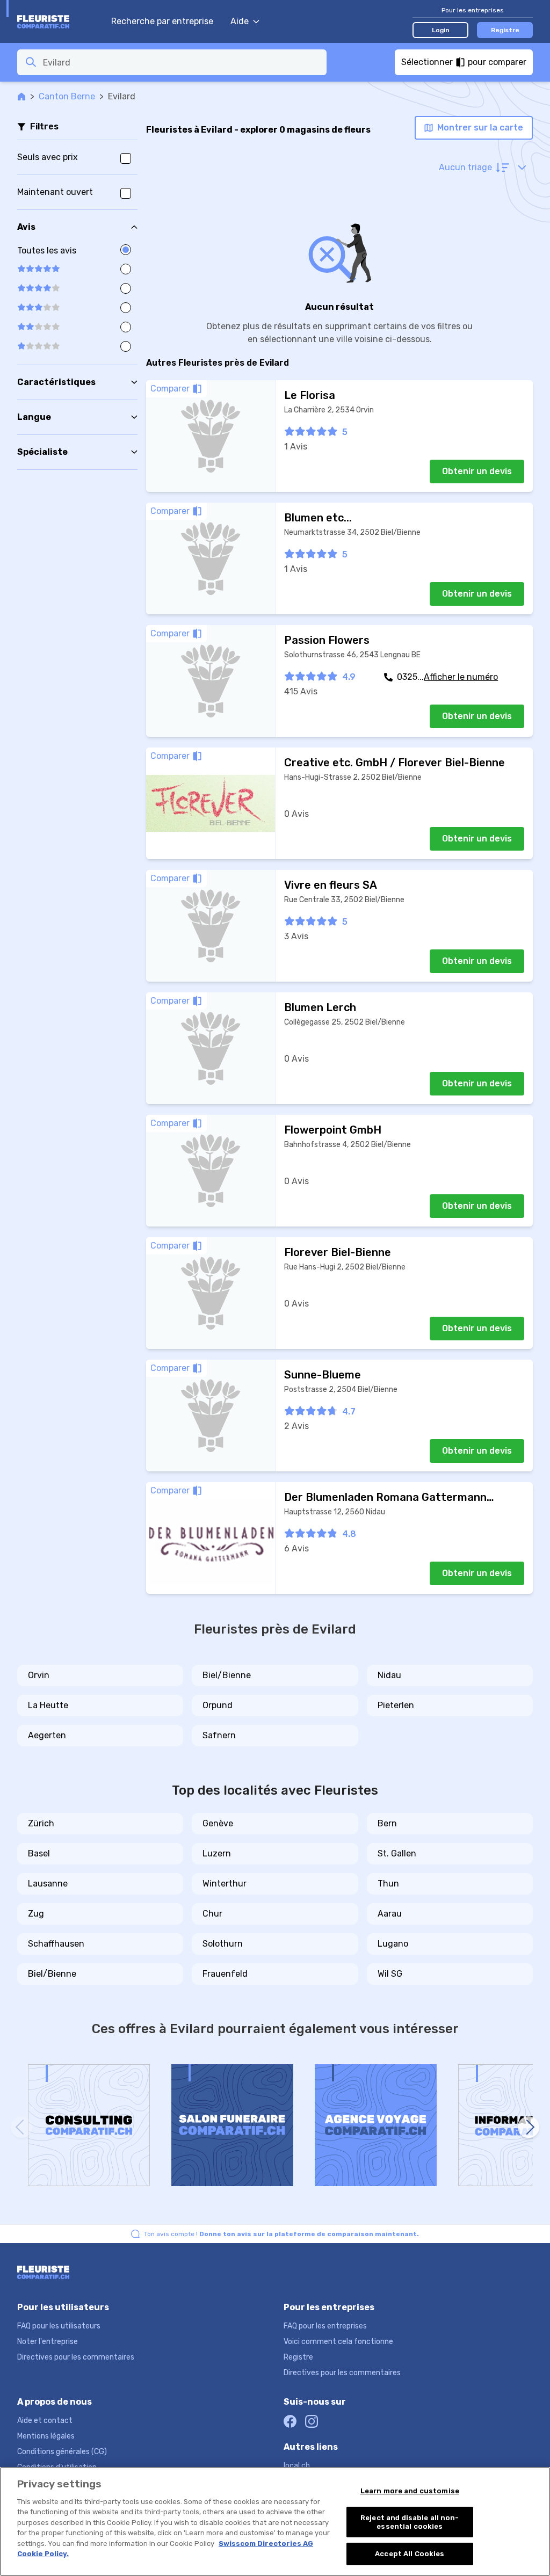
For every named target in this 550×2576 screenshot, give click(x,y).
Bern (387, 1823)
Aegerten (47, 1735)
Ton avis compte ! (281, 2234)
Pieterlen (396, 1705)
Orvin (39, 1675)
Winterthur (225, 1884)
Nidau (389, 1675)
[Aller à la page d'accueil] (59, 21)
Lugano (393, 1944)
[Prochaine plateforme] (529, 2127)
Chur (212, 1914)
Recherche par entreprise (162, 21)
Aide (240, 21)
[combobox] (182, 62)
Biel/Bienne (227, 1675)
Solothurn (223, 1944)
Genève (218, 1823)
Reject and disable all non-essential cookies (410, 2522)
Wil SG (390, 1974)
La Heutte (48, 1705)
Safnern (219, 1735)
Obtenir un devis (477, 471)
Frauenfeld (225, 1974)
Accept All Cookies (410, 2554)
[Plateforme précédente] (21, 2127)
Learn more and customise (410, 2491)
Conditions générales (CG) (62, 2452)
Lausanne (48, 1884)
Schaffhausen (56, 1944)
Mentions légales (46, 2436)
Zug (36, 1914)
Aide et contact (45, 2421)
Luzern (217, 1853)
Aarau (390, 1914)
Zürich (41, 1823)
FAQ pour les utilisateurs (59, 2326)
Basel (39, 1853)
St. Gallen (397, 1853)
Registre (505, 30)
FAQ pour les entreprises (325, 2326)
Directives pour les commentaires (76, 2357)
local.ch (297, 2466)
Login (441, 30)
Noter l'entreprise (48, 2342)
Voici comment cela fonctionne (338, 2342)
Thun (388, 1884)
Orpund (218, 1705)
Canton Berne (67, 96)
